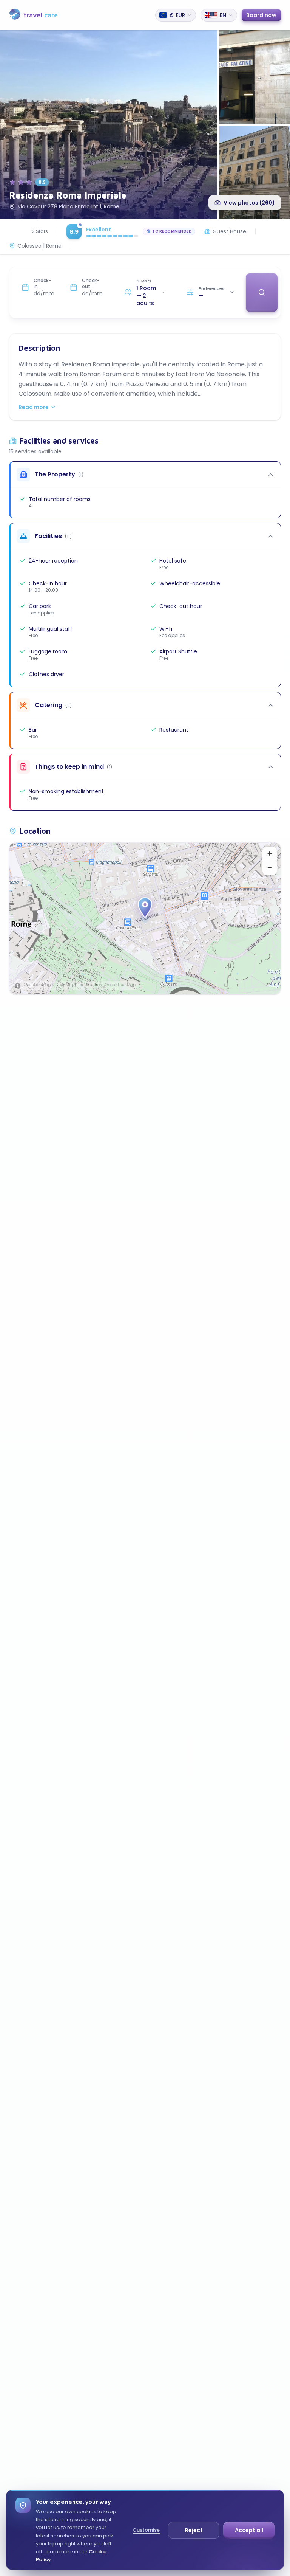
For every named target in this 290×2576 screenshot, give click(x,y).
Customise (146, 2530)
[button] (145, 908)
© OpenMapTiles (67, 985)
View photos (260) (249, 203)
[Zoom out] (270, 868)
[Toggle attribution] (18, 986)
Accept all (249, 2530)
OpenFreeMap (37, 985)
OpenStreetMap (120, 985)
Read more (34, 407)
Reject (194, 2530)
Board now (261, 15)
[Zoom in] (270, 854)
